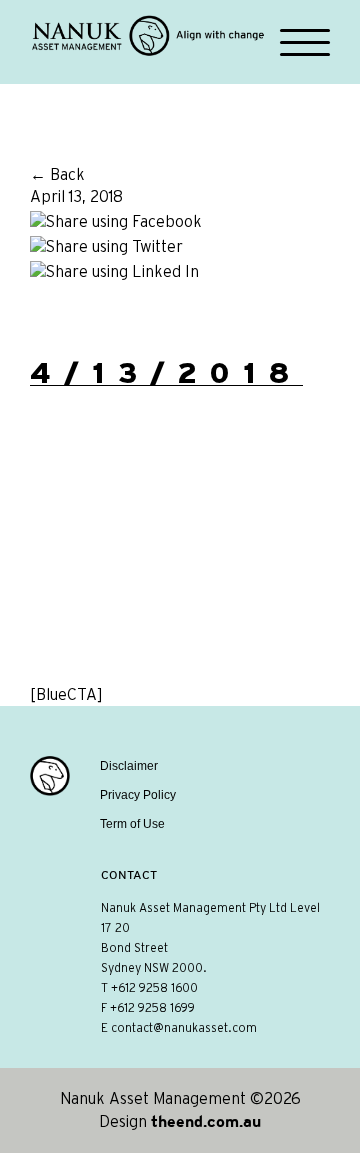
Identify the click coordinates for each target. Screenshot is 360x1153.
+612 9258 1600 (154, 988)
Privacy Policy (138, 795)
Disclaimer (129, 766)
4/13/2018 (166, 373)
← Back (57, 175)
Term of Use (132, 824)
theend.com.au (206, 1121)
